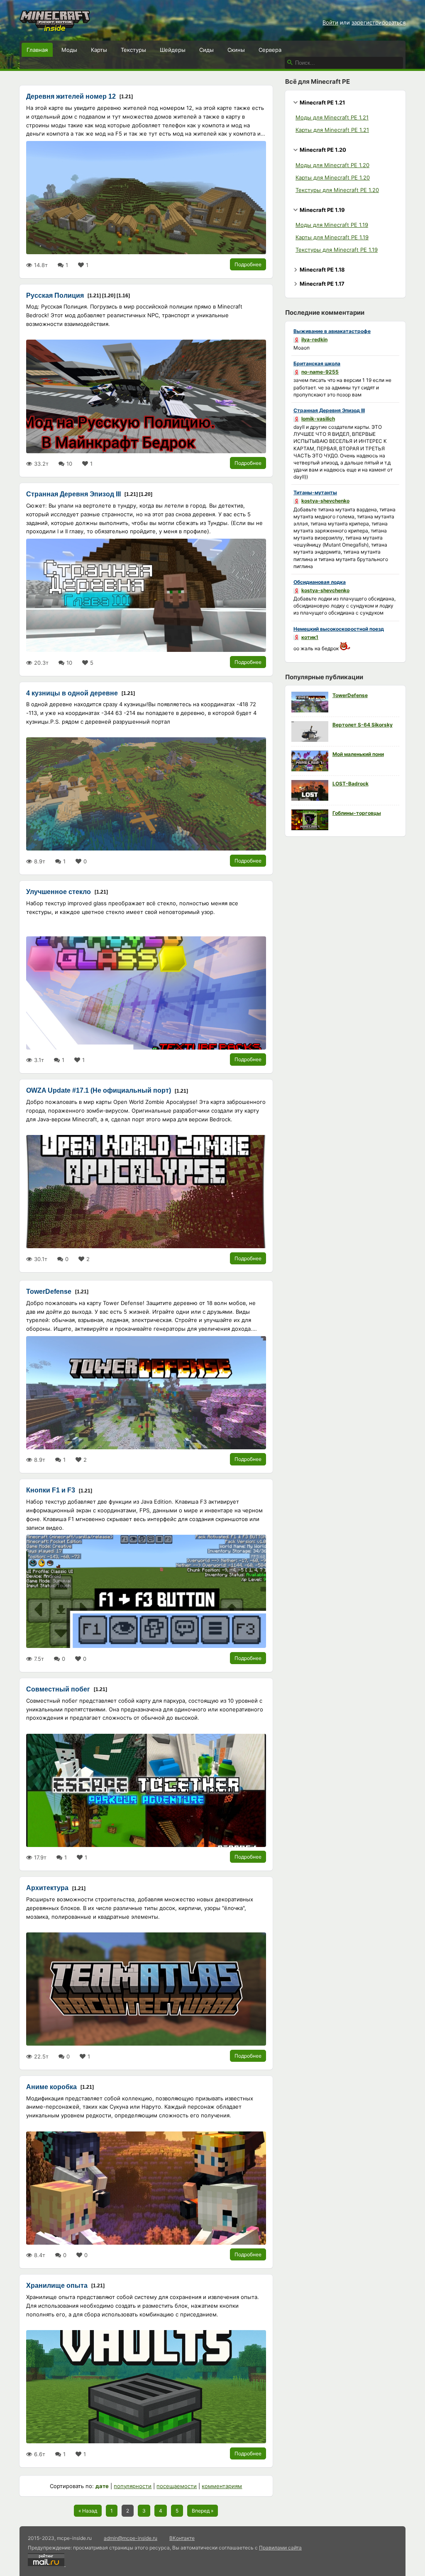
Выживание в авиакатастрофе (332, 331)
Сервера (270, 50)
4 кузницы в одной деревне (72, 693)
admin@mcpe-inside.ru (131, 2538)
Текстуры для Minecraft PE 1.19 (337, 250)
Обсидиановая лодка (320, 582)
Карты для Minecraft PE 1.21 (332, 130)
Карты (99, 50)
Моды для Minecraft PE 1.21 (332, 117)
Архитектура (47, 1888)
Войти (330, 22)
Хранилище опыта (57, 2286)
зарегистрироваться (379, 22)
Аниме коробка (51, 2087)
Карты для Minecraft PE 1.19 (332, 237)
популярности (133, 2486)
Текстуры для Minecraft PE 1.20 (337, 190)
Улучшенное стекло (59, 892)
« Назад (88, 2511)
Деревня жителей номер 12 (71, 96)
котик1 (310, 637)
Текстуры (133, 50)
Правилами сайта (280, 2548)
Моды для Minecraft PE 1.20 (332, 165)
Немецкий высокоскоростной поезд (339, 629)
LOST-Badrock (351, 784)
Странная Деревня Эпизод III (73, 494)
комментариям (222, 2486)
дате (102, 2486)
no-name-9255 (320, 372)
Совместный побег (58, 1689)
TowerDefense (49, 1292)
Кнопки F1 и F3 (51, 1490)
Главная (37, 50)
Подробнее (248, 264)
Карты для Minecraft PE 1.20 (333, 177)
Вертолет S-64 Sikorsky (363, 725)
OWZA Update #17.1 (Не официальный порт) (99, 1090)
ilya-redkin (314, 339)
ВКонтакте (182, 2538)
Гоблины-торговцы (357, 813)
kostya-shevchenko (325, 501)
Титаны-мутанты (315, 492)
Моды (69, 50)
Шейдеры (173, 50)
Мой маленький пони (358, 754)
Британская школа (317, 363)
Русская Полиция (55, 295)
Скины (236, 50)
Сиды (206, 50)
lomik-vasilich (318, 419)
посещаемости (177, 2486)
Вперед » (203, 2511)
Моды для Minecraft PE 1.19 (332, 225)
